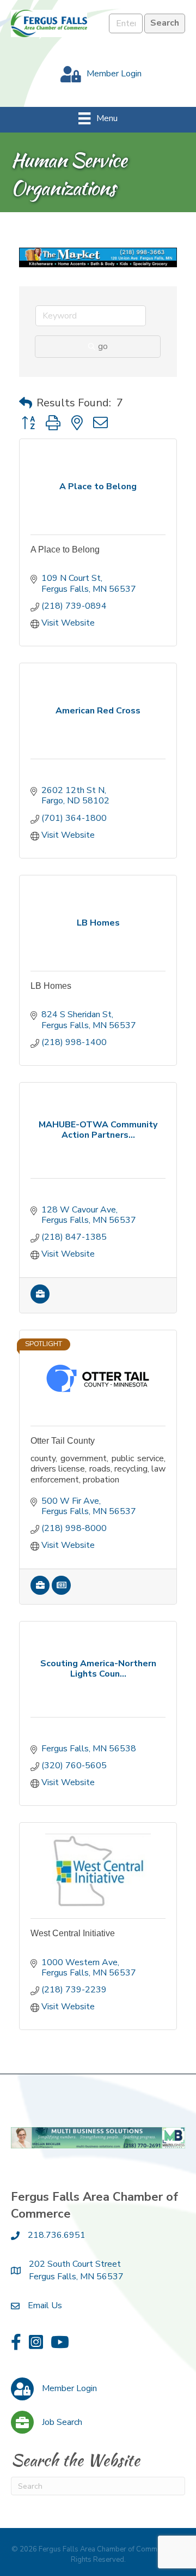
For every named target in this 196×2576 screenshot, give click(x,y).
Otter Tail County (63, 1441)
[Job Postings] (40, 1301)
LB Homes (51, 986)
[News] (61, 1592)
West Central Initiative (73, 1933)
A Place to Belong (65, 550)
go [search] (103, 346)
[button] (26, 403)
